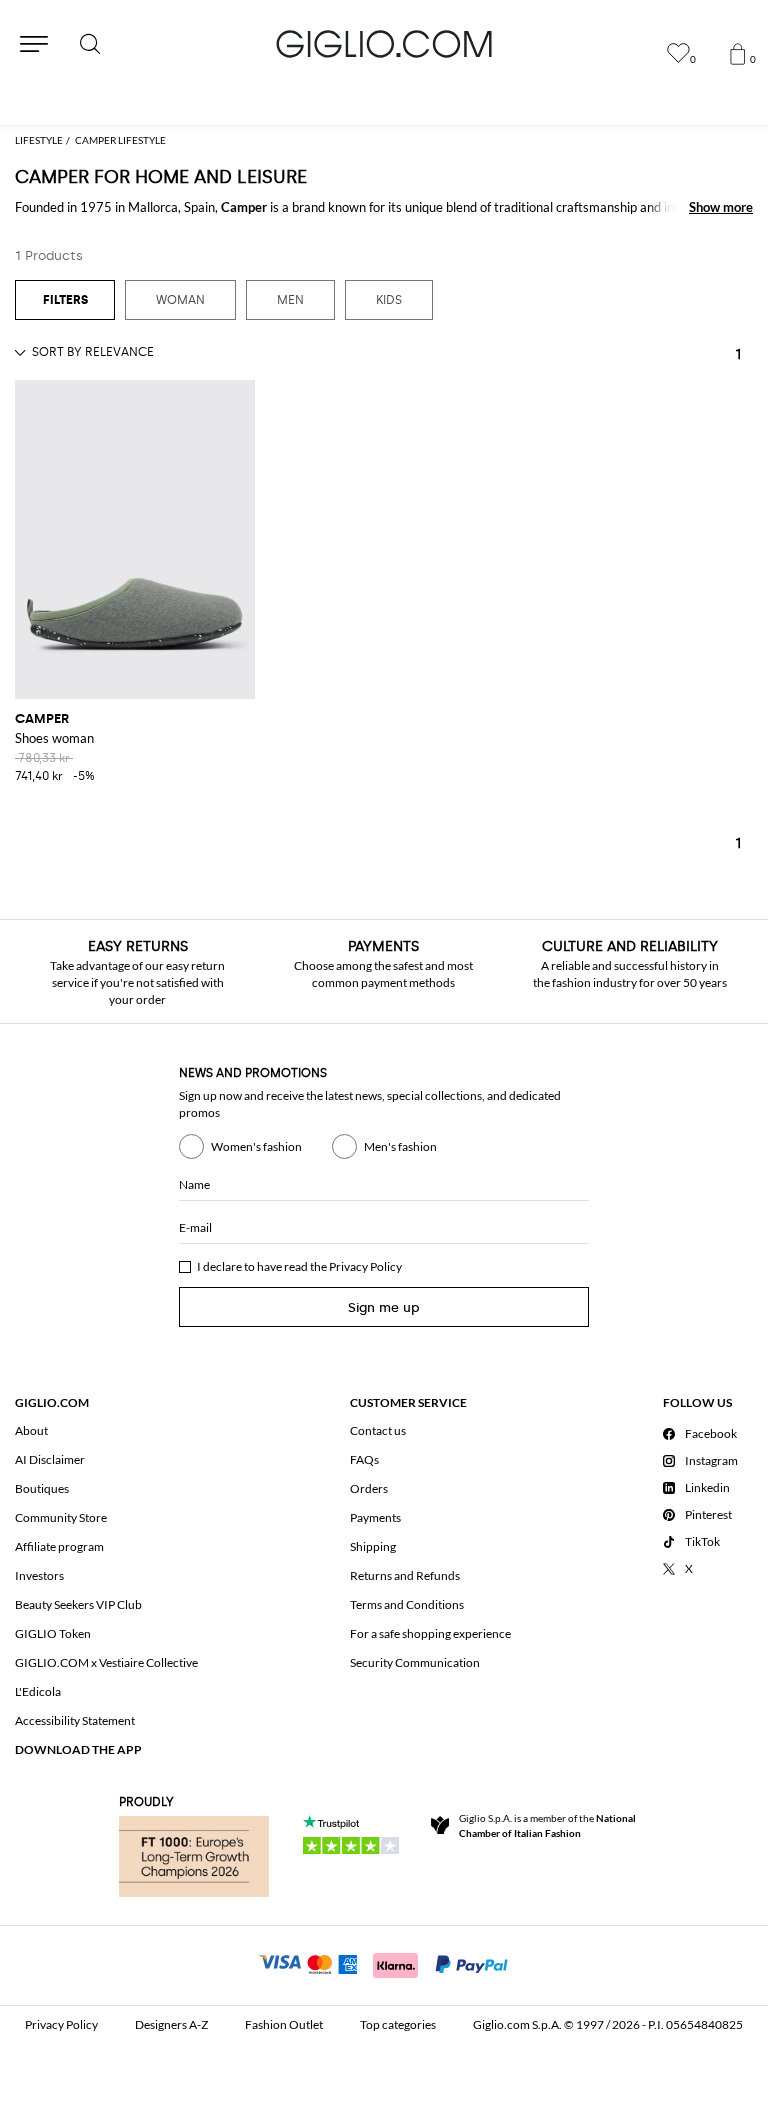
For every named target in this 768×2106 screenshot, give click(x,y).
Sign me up (384, 1307)
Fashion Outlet (284, 2024)
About (31, 1430)
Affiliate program (59, 1546)
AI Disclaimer (50, 1459)
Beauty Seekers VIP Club (78, 1604)
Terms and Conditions (407, 1604)
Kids (389, 300)
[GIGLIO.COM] (384, 44)
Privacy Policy (365, 1266)
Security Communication (415, 1662)
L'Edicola (38, 1691)
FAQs (364, 1459)
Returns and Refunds (405, 1575)
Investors (39, 1575)
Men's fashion (400, 1146)
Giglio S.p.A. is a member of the (547, 1825)
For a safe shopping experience (430, 1633)
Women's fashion (256, 1146)
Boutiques (42, 1488)
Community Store (61, 1517)
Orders (369, 1488)
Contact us (378, 1430)
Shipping (373, 1546)
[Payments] (384, 1963)
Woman (180, 300)
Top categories (398, 2024)
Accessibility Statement (75, 1720)
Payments (375, 1517)
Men (290, 300)
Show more (721, 207)
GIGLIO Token (53, 1633)
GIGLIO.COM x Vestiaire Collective (106, 1662)
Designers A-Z (171, 2024)
